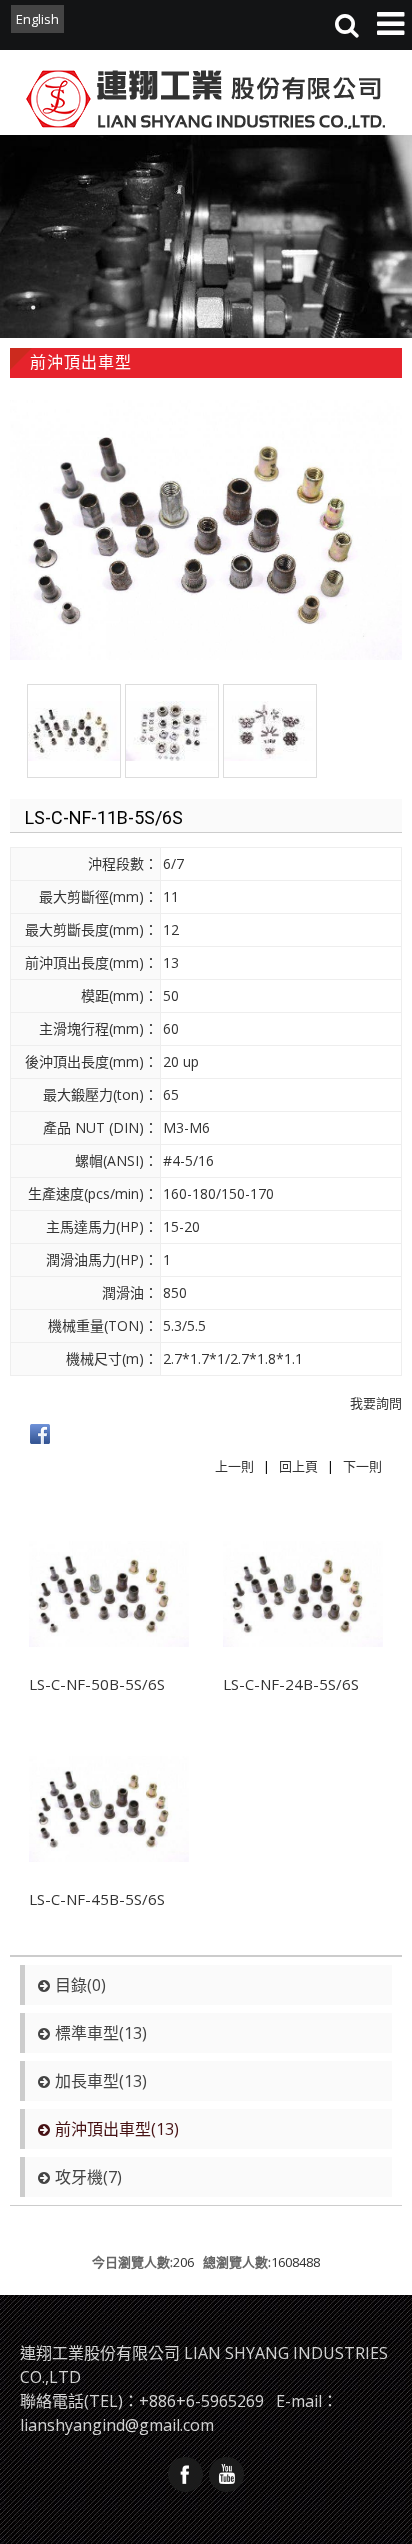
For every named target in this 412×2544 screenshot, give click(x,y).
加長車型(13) (101, 2081)
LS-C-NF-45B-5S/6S (97, 1899)
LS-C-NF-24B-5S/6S (291, 1684)
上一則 (234, 1466)
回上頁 (298, 1466)
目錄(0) (80, 1985)
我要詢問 (376, 1403)
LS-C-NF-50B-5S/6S (97, 1684)
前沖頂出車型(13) (117, 2129)
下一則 (362, 1466)
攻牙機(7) (88, 2177)
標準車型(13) (101, 2033)
